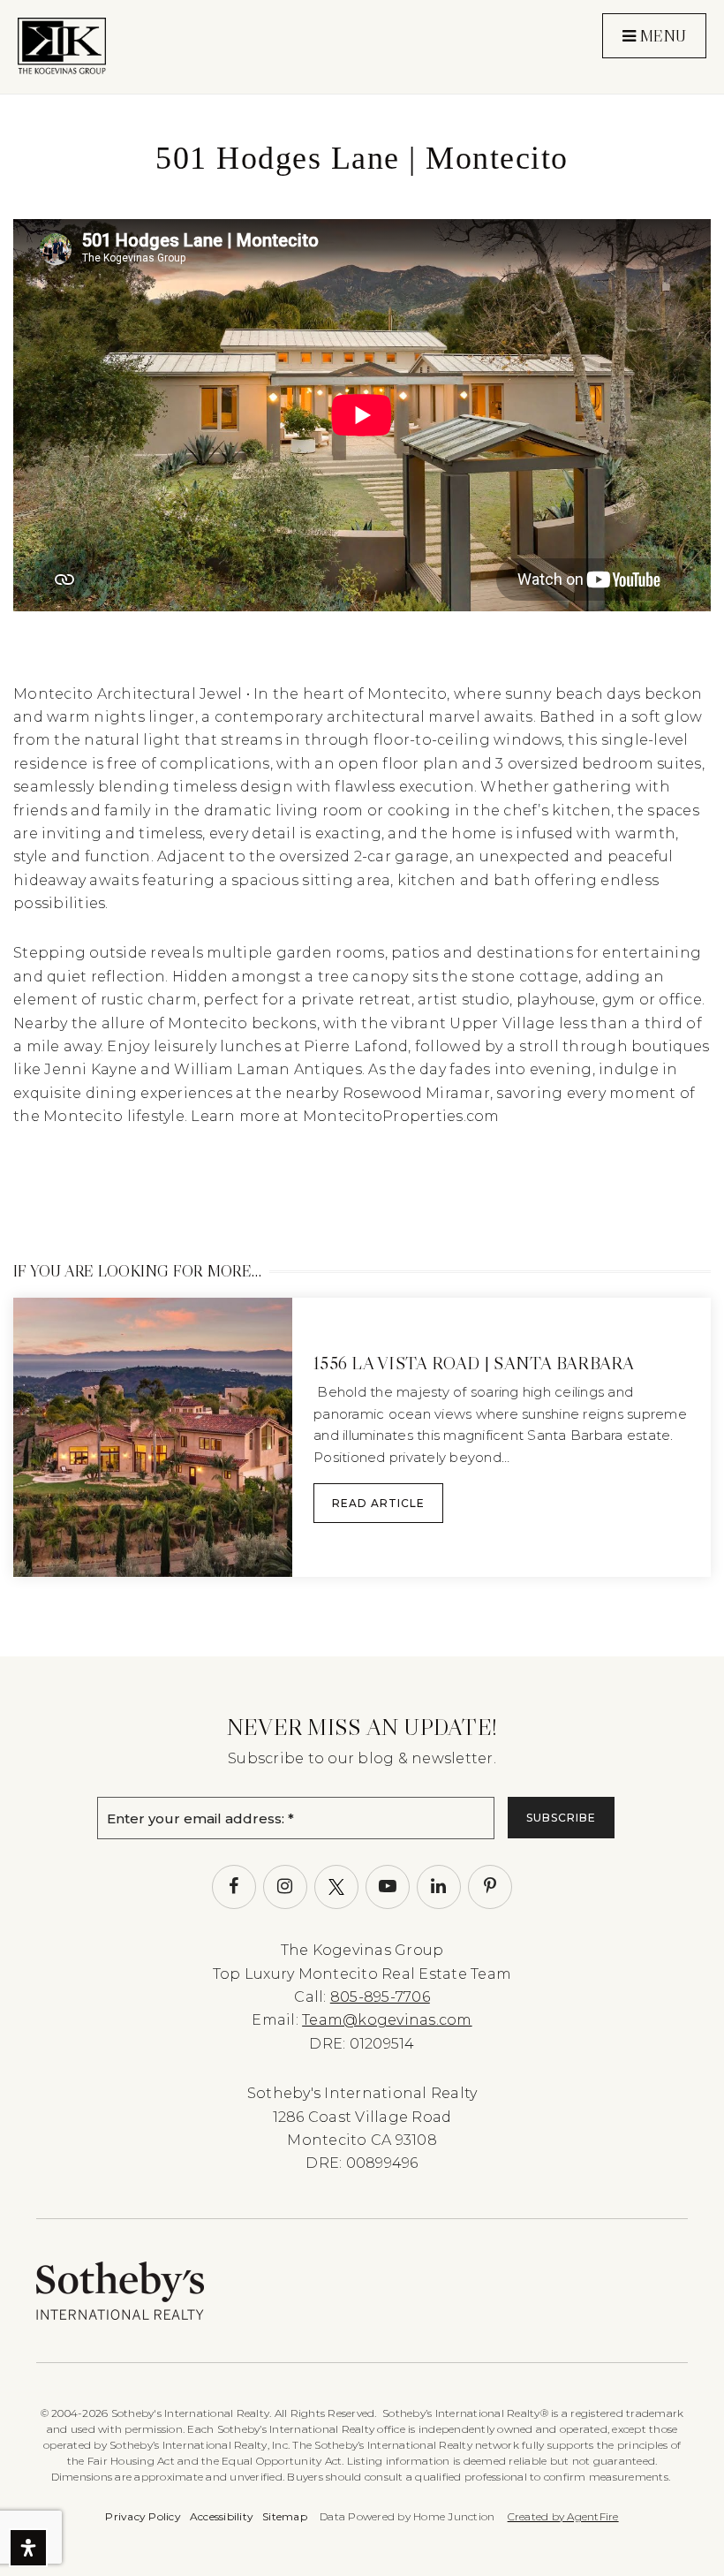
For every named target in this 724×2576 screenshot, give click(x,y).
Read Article (378, 1503)
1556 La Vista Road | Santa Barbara (474, 1363)
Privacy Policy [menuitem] (143, 2516)
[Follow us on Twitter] (336, 1887)
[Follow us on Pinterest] (490, 1887)
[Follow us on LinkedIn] (439, 1887)
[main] (362, 828)
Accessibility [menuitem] (222, 2516)
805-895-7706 (380, 1997)
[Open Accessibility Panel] (28, 2548)
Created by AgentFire (563, 2516)
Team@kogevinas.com (387, 2020)
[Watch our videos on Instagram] (285, 1887)
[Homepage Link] (62, 45)
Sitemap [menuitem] (285, 2516)
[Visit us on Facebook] (234, 1887)
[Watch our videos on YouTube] (388, 1887)
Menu (661, 36)
